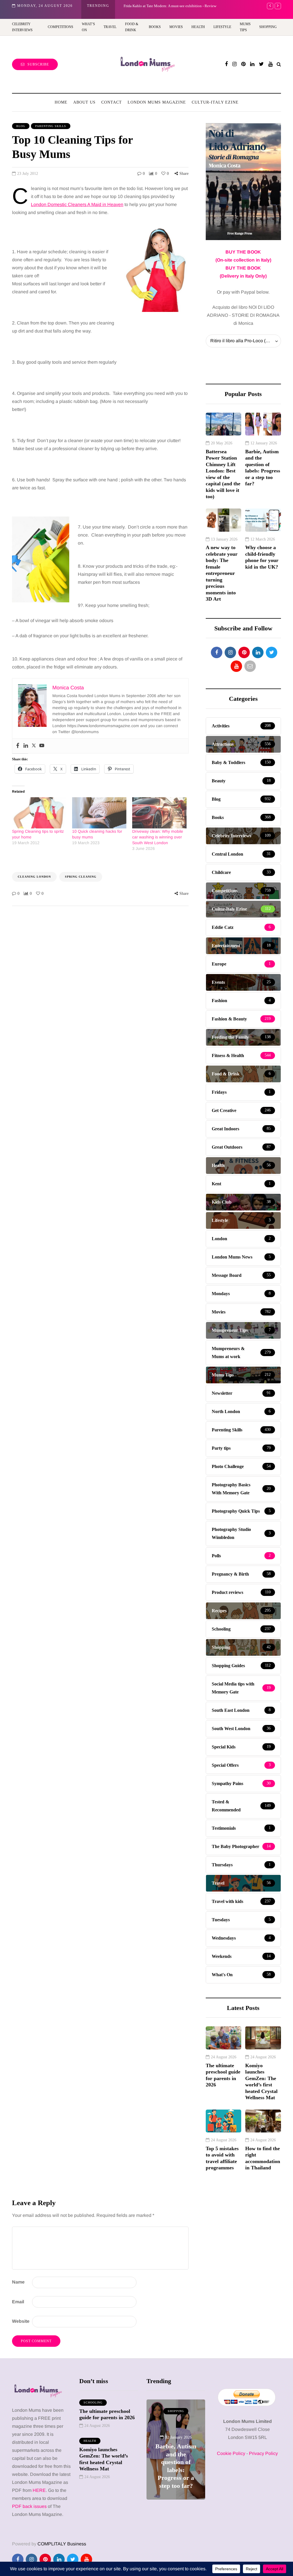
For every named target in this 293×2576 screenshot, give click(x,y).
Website (21, 2321)
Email (18, 2302)
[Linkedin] (26, 746)
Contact (112, 102)
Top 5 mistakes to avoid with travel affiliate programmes (222, 2158)
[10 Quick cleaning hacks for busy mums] (99, 813)
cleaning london (34, 877)
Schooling (93, 2402)
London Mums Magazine (157, 102)
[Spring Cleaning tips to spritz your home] (39, 813)
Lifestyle (222, 27)
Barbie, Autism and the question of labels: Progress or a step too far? (263, 468)
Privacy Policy (263, 2453)
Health (198, 27)
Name (18, 2282)
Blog (21, 126)
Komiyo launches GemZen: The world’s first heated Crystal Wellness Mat (261, 2082)
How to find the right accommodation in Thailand (263, 2158)
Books (155, 27)
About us (84, 102)
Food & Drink (132, 27)
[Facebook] (18, 746)
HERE (39, 2490)
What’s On (88, 27)
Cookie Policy (231, 2453)
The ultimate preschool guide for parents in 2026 (223, 2075)
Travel (110, 27)
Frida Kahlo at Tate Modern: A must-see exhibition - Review (176, 2470)
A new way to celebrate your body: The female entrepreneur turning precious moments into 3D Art (222, 573)
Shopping (268, 27)
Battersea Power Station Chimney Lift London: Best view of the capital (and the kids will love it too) (223, 474)
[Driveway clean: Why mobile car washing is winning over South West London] (159, 813)
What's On (176, 2411)
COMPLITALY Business (62, 2544)
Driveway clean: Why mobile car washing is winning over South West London (158, 837)
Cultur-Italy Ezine (215, 102)
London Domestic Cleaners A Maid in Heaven (77, 204)
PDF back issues (30, 2506)
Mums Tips (245, 27)
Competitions (61, 27)
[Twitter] (34, 746)
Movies (176, 27)
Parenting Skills (51, 126)
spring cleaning (81, 877)
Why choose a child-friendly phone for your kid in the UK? (262, 557)
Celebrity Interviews (22, 27)
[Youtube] (42, 746)
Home (61, 102)
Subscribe (38, 64)
